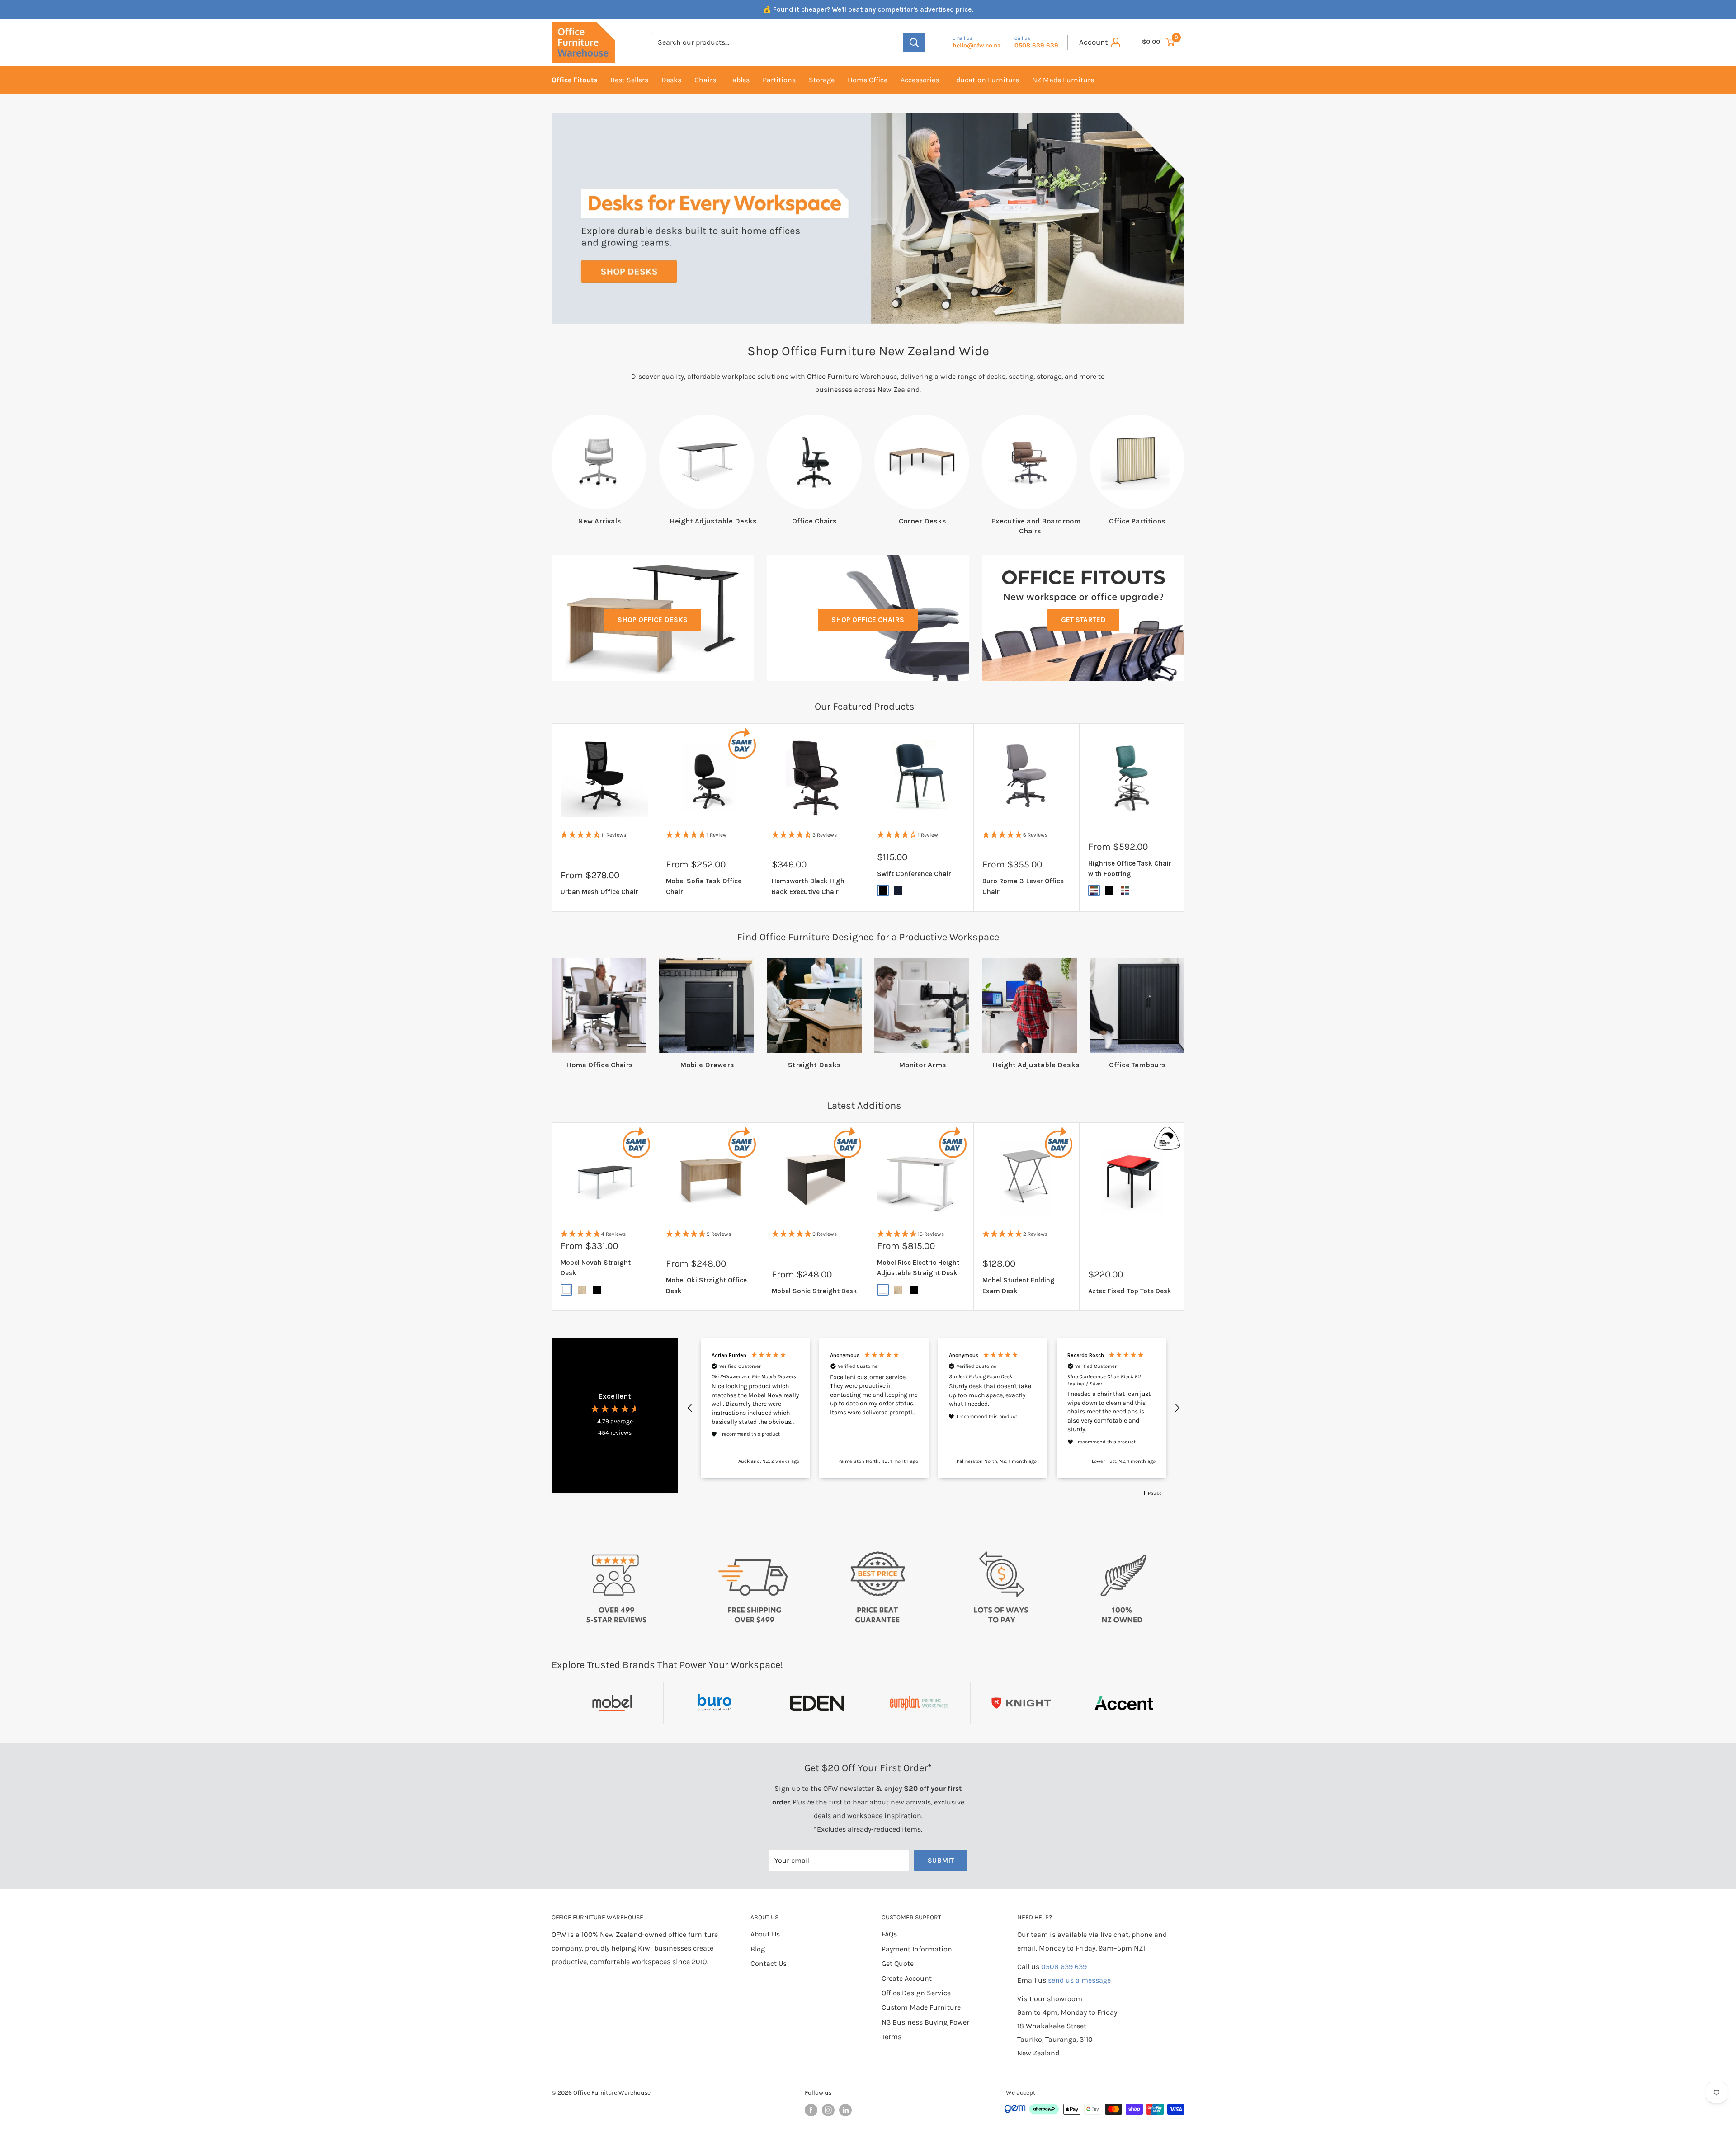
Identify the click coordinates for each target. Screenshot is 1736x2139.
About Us (765, 1934)
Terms (892, 2037)
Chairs (705, 80)
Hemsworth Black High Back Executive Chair (808, 887)
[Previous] (563, 218)
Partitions (779, 80)
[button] (690, 1408)
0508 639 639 (1064, 1967)
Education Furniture (986, 80)
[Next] (1173, 218)
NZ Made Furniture (1063, 80)
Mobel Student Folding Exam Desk (1019, 1285)
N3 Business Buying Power (925, 2022)
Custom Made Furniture (921, 2008)
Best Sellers (629, 80)
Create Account (907, 1978)
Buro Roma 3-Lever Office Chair (1023, 887)
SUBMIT (941, 1860)
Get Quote (898, 1963)
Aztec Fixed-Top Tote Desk (1130, 1291)
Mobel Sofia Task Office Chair (704, 887)
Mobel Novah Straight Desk (596, 1268)
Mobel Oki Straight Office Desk (706, 1285)
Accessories (920, 80)
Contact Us (769, 1963)
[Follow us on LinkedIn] (845, 2111)
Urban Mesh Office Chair (599, 892)
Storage (822, 80)
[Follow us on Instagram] (828, 2111)
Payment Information (917, 1949)
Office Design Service (916, 1993)
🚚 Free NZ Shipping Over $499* (868, 9)
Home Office (868, 80)
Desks (671, 80)
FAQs (889, 1934)
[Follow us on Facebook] (811, 2111)
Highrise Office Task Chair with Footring (1130, 869)
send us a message (1079, 1981)
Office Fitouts (574, 80)
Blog (758, 1949)
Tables (739, 80)
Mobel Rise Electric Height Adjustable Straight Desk (918, 1268)
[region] (934, 1408)
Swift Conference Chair (914, 874)
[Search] (914, 42)
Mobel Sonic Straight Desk (814, 1291)
